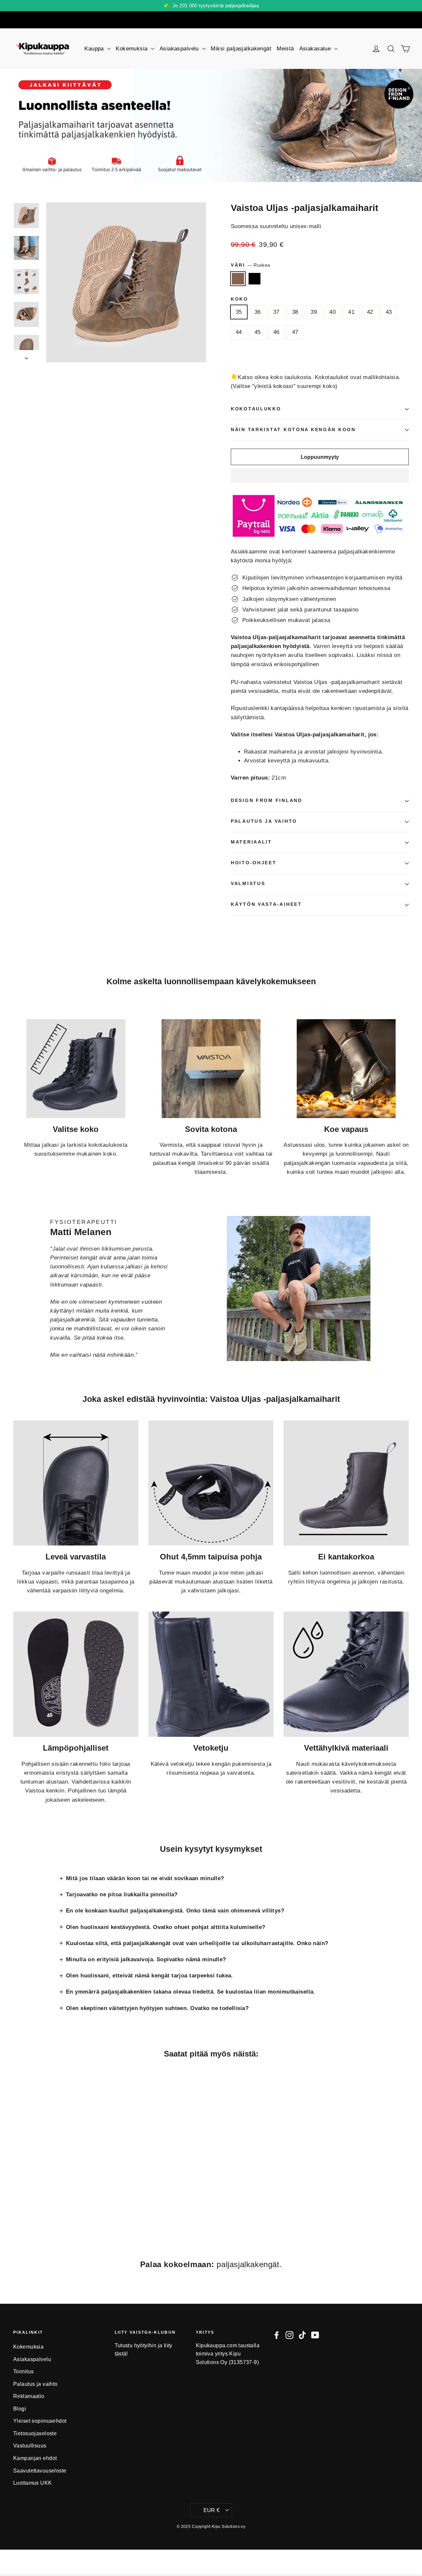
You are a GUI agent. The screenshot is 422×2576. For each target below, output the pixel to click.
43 (389, 312)
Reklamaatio (29, 2396)
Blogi (20, 2409)
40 (332, 312)
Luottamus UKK (33, 2483)
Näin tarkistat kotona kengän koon (293, 430)
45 (258, 332)
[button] (320, 476)
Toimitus (23, 2371)
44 (239, 332)
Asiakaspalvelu (180, 49)
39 (314, 312)
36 (258, 312)
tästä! (121, 2354)
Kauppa (95, 49)
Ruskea (238, 279)
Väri (250, 265)
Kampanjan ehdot (35, 2458)
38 (295, 312)
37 (276, 312)
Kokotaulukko (256, 409)
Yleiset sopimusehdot (40, 2421)
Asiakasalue (316, 49)
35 (239, 312)
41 (351, 312)
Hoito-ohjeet (254, 863)
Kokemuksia (133, 49)
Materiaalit (251, 842)
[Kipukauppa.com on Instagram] (289, 2335)
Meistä (285, 49)
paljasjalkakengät (248, 2264)
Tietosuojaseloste (35, 2433)
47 (295, 332)
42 (370, 312)
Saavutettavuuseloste (40, 2471)
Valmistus (248, 884)
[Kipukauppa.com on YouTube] (315, 2335)
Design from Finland (267, 800)
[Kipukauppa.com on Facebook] (277, 2335)
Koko (240, 299)
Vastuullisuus (30, 2446)
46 (276, 332)
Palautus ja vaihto (264, 821)
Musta (255, 279)
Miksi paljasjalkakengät (241, 49)
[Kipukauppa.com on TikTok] (302, 2335)
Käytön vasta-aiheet (266, 904)
